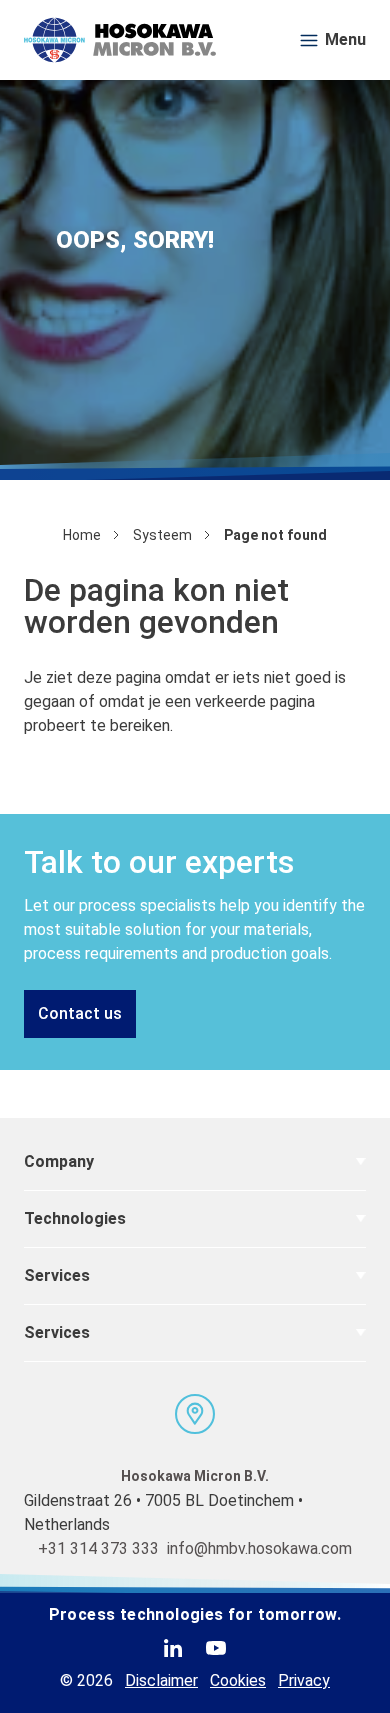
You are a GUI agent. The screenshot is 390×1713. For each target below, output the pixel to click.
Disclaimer (161, 1680)
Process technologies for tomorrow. (195, 1614)
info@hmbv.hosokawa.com (259, 1548)
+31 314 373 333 (98, 1548)
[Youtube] (216, 1648)
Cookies (238, 1680)
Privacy (304, 1680)
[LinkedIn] (173, 1648)
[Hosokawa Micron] (120, 40)
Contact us (80, 1013)
